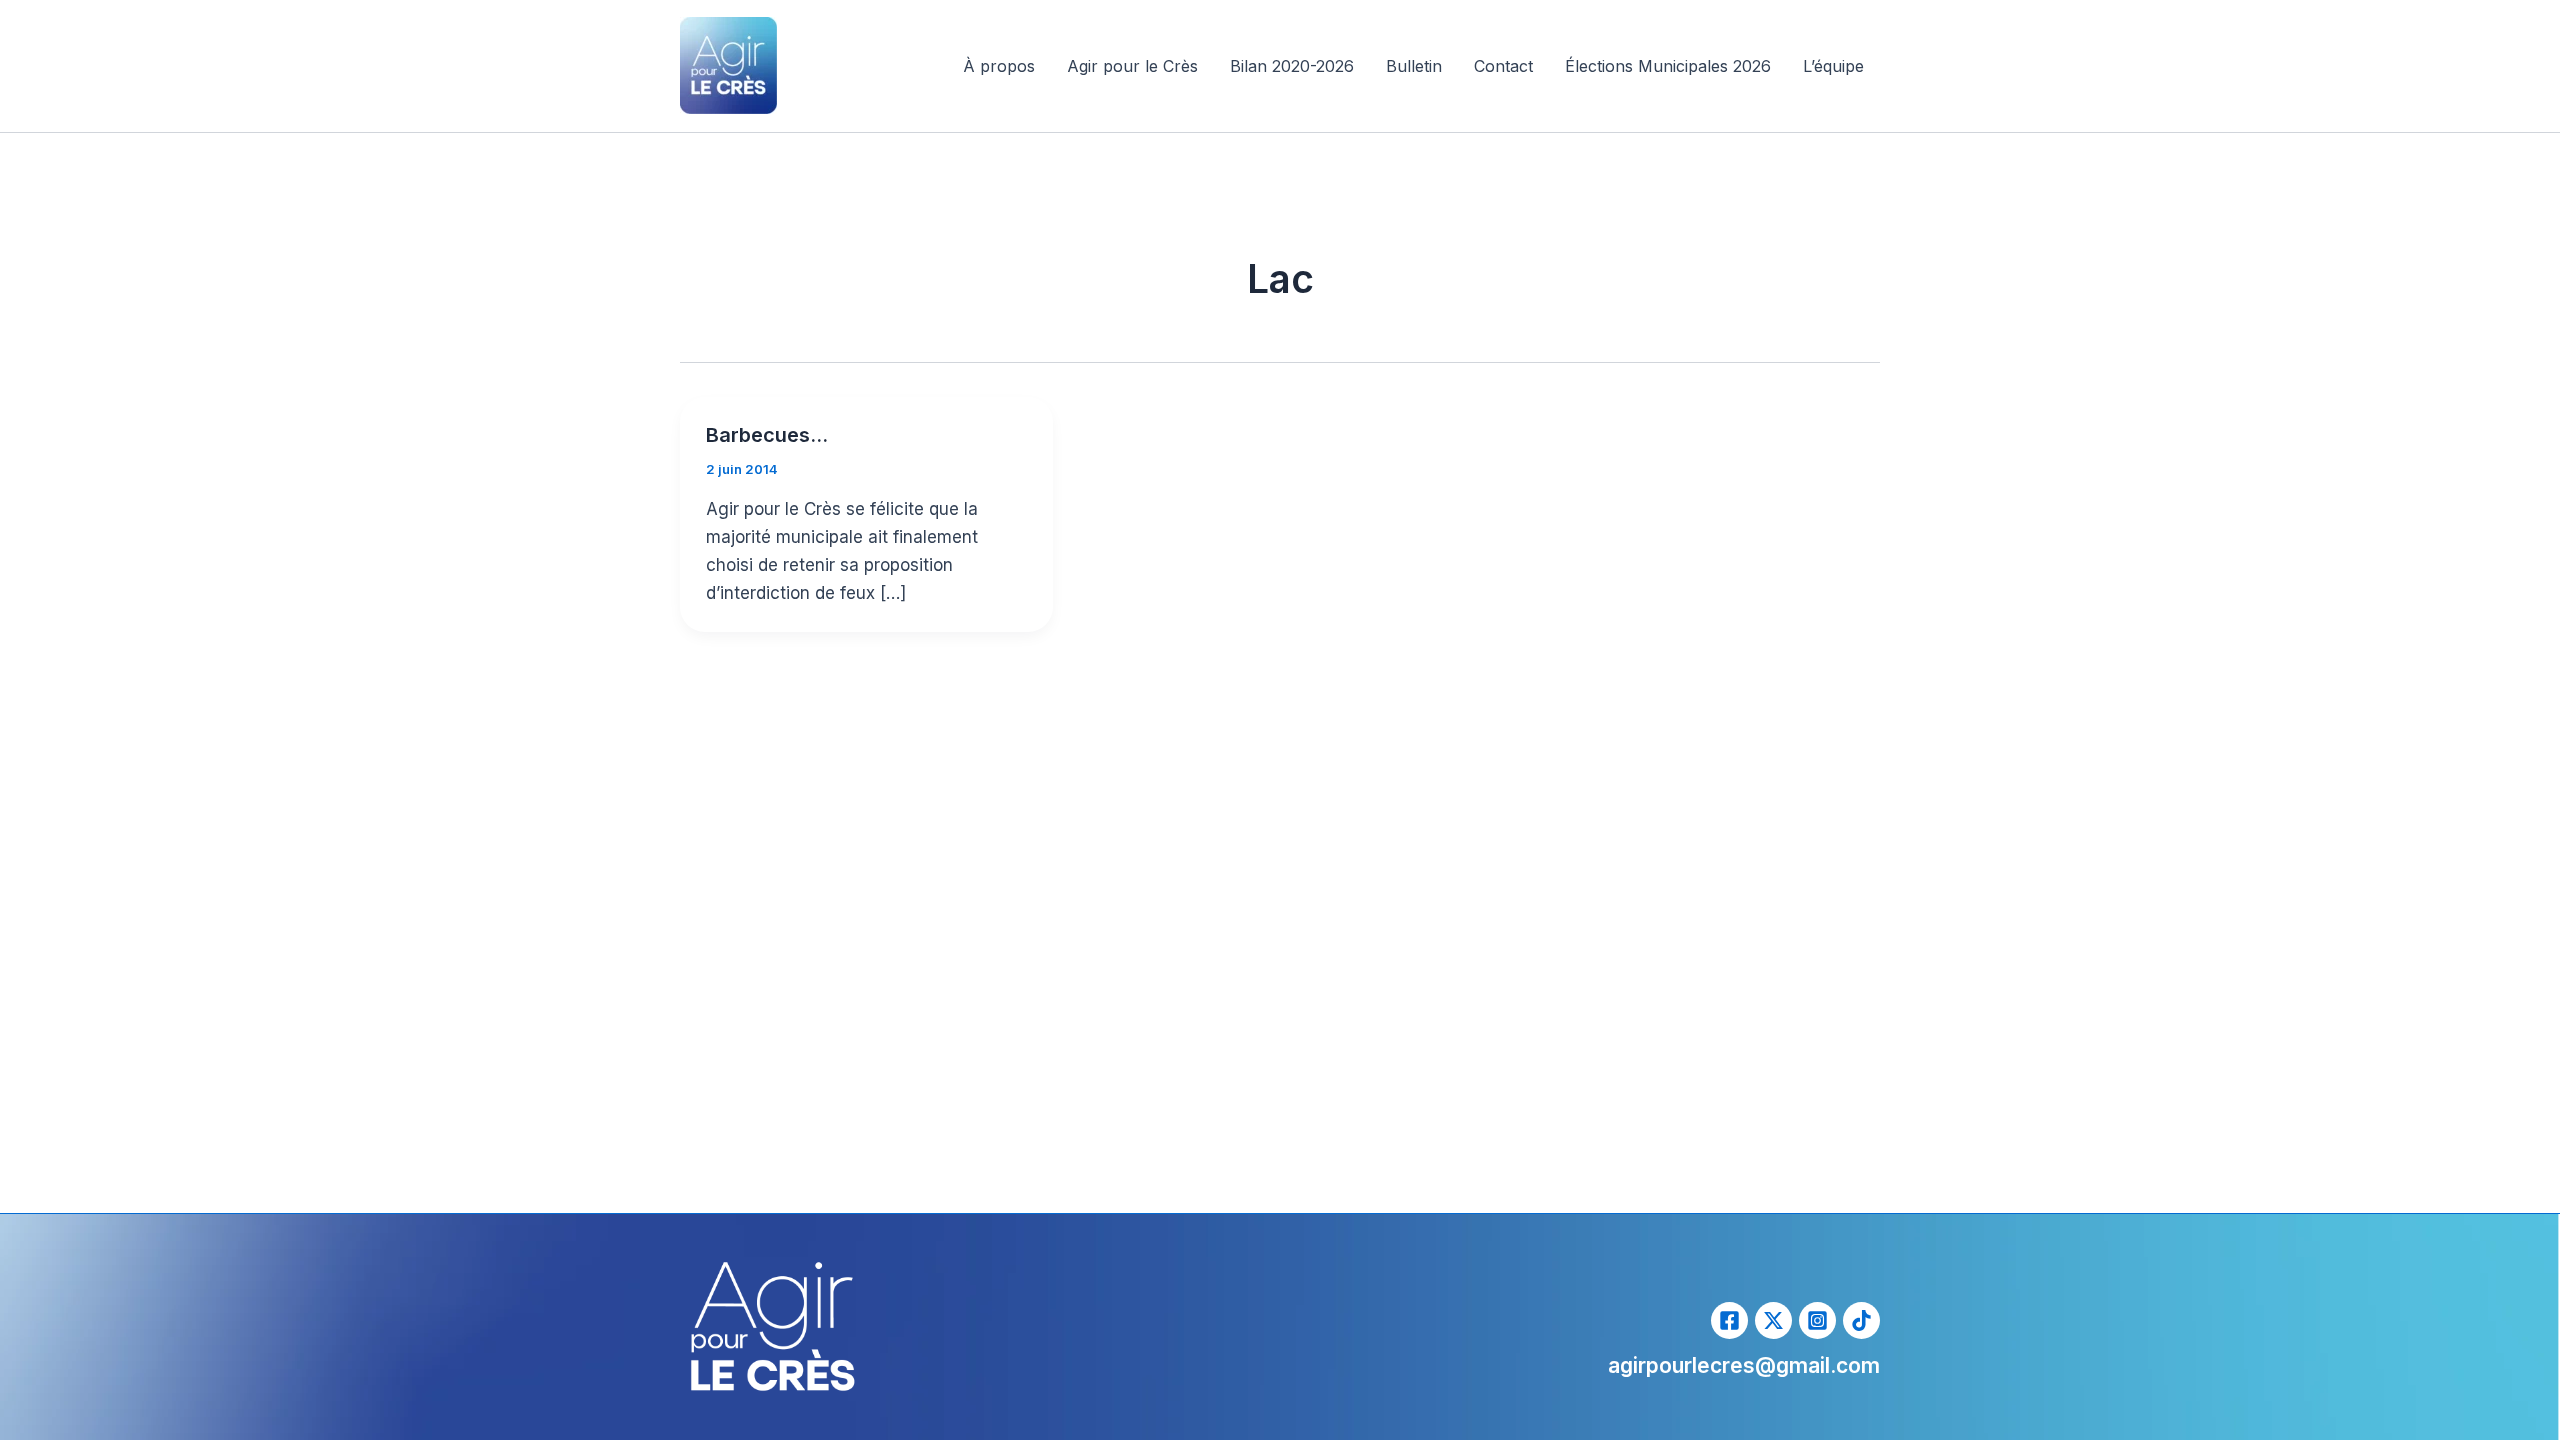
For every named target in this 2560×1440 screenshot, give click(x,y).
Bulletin (1414, 66)
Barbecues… (767, 435)
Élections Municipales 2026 (1668, 66)
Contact (1503, 66)
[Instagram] (1817, 1320)
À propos (999, 66)
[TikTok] (1861, 1320)
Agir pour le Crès (1132, 66)
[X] (1773, 1320)
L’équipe (1833, 66)
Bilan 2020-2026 (1292, 66)
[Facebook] (1729, 1320)
